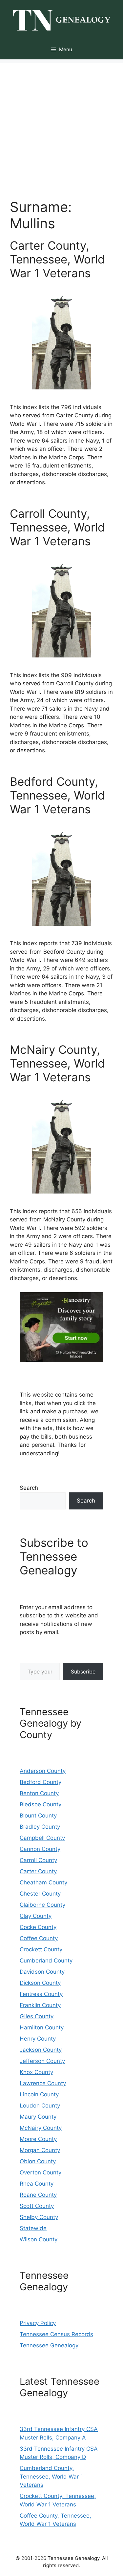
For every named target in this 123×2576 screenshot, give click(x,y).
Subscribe (83, 1672)
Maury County (38, 2117)
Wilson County (39, 2239)
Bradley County (40, 1827)
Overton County (41, 2172)
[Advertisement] (61, 124)
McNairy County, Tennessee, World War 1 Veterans (57, 1063)
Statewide (33, 2228)
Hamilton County (42, 2027)
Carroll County (38, 1860)
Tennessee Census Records (56, 2334)
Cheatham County (43, 1882)
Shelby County (39, 2217)
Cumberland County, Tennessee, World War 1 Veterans (51, 2476)
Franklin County (40, 2005)
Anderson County (43, 1771)
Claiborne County (42, 1905)
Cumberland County (46, 1961)
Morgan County (40, 2150)
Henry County (38, 2039)
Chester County (40, 1894)
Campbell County (42, 1838)
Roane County (38, 2195)
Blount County (38, 1816)
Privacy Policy (38, 2323)
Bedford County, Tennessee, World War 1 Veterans (57, 795)
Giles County (37, 2016)
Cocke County (38, 1927)
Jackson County (41, 2050)
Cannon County (40, 1849)
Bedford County (41, 1782)
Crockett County (41, 1949)
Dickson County (40, 1983)
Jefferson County (42, 2061)
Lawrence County (43, 2083)
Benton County (39, 1793)
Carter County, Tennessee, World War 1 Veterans (57, 259)
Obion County (38, 2161)
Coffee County (39, 1938)
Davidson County (42, 1972)
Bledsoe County (41, 1804)
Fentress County (41, 1994)
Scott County (37, 2206)
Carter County (38, 1871)
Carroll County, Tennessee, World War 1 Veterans (57, 527)
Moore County (38, 2139)
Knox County (36, 2072)
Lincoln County (39, 2094)
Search (29, 1488)
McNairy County (41, 2128)
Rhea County (37, 2184)
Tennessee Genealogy (49, 2345)
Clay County (36, 1916)
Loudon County (40, 2106)
